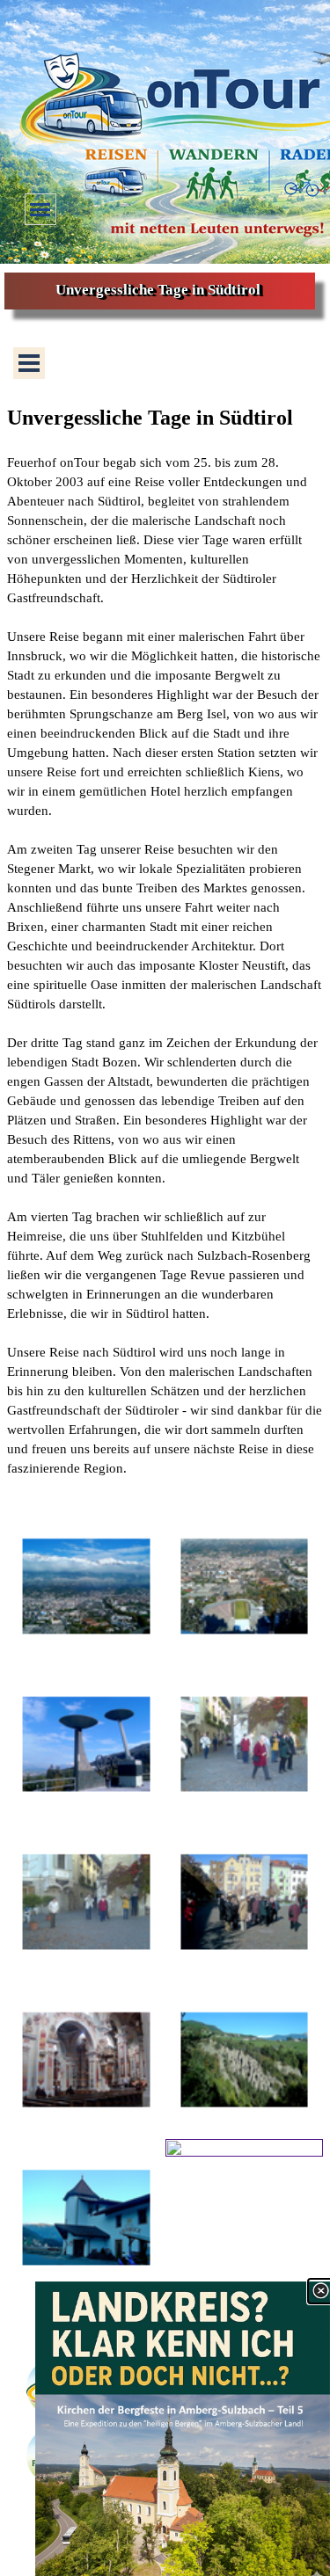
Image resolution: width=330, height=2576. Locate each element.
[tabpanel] (165, 950)
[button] (86, 1587)
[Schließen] (320, 2291)
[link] (183, 2429)
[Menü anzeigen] (40, 209)
